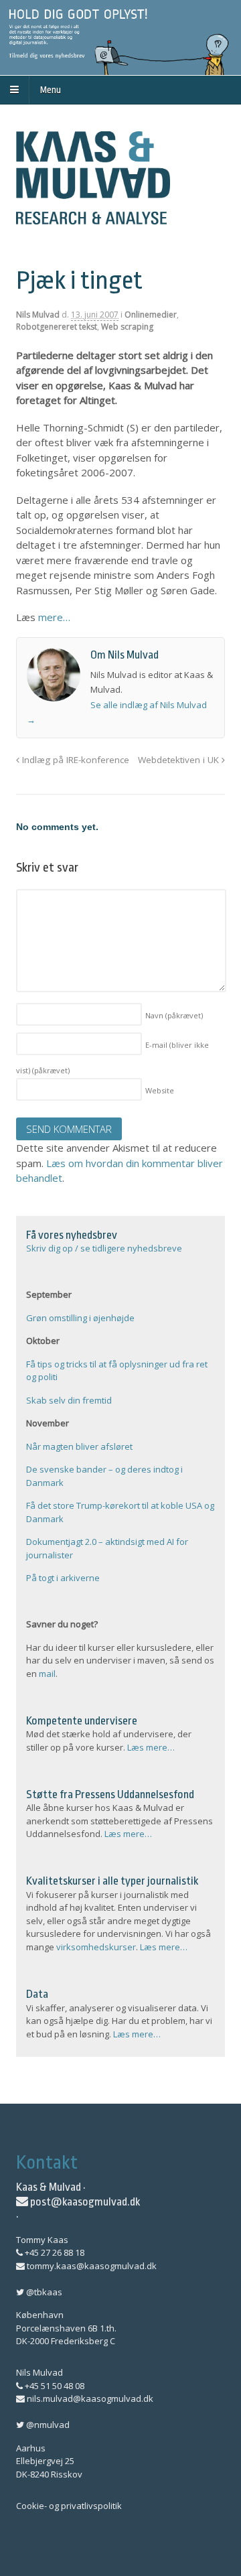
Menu (51, 90)
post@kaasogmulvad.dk (84, 2202)
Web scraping (127, 327)
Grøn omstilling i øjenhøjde (80, 1318)
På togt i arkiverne (63, 1578)
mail (47, 1674)
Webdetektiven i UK (180, 760)
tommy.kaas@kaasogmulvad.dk (91, 2266)
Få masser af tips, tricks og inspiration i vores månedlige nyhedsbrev (120, 38)
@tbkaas (43, 2292)
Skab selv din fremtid (69, 1400)
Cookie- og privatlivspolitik (69, 2506)
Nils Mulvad (38, 315)
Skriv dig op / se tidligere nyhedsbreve (104, 1248)
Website (160, 1090)
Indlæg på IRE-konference (74, 760)
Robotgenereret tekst (57, 327)
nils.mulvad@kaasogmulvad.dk (89, 2398)
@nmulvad (47, 2425)
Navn (174, 1015)
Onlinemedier (151, 315)
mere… (54, 617)
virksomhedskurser (96, 1947)
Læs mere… (151, 1747)
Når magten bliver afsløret (79, 1446)
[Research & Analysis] (93, 216)
